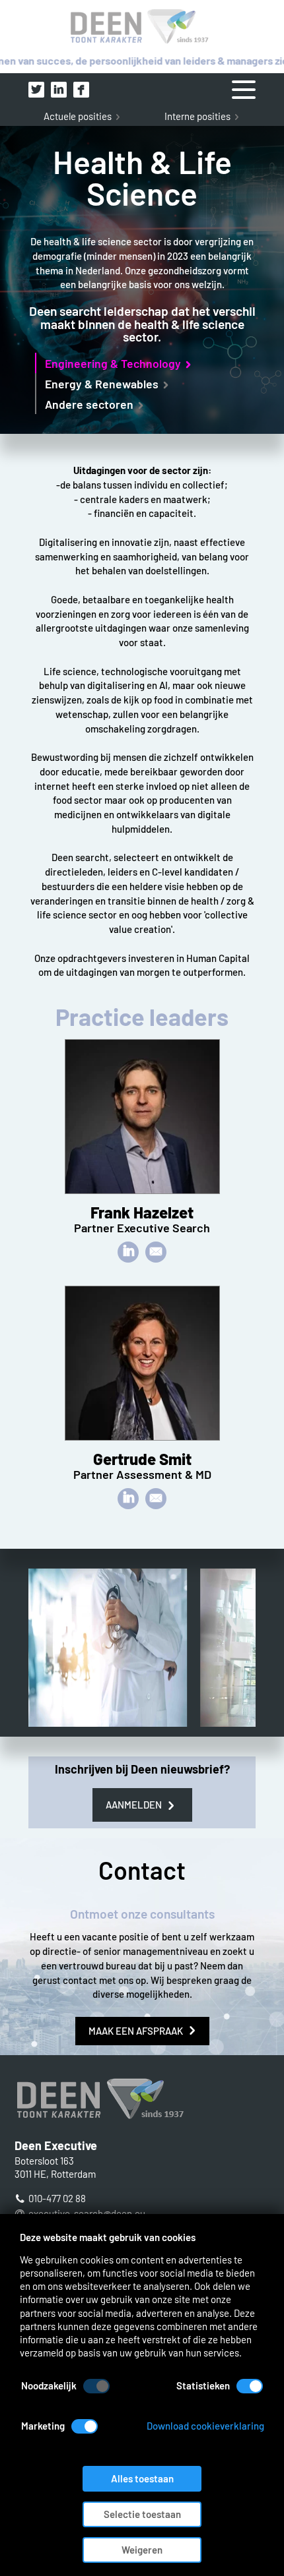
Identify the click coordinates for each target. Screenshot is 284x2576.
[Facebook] (81, 90)
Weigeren (142, 2550)
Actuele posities (78, 116)
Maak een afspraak (136, 2031)
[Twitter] (36, 90)
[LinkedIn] (59, 90)
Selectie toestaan (142, 2514)
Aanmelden (134, 1805)
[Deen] (142, 27)
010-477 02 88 (57, 2198)
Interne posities (197, 116)
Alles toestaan (142, 2478)
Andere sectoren (89, 404)
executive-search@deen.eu (87, 2213)
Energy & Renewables (102, 384)
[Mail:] (156, 1252)
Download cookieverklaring (205, 2426)
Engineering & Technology (113, 363)
